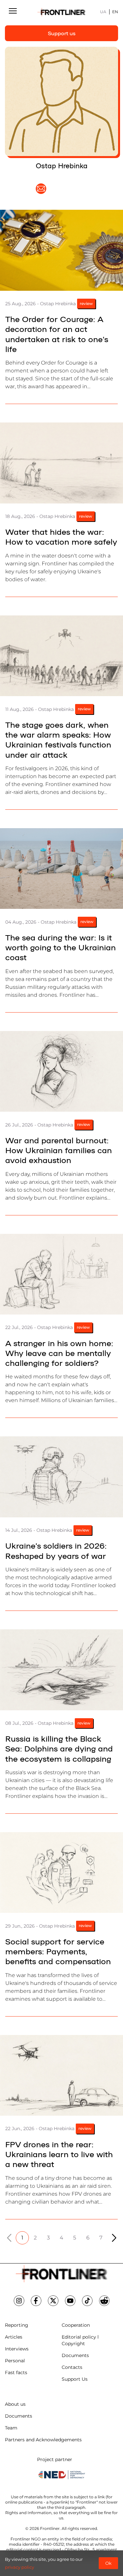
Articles (14, 2337)
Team (11, 2428)
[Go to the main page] (62, 12)
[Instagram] (19, 2301)
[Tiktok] (87, 2301)
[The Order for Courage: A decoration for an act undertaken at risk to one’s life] (61, 250)
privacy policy (20, 2567)
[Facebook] (36, 2301)
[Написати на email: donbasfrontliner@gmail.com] (41, 189)
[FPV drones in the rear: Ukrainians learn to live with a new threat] (61, 2075)
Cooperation (76, 2325)
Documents (75, 2355)
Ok (108, 2563)
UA (103, 12)
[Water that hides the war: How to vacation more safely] (61, 463)
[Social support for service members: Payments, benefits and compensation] (61, 1873)
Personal (15, 2361)
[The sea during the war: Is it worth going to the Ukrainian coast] (61, 869)
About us (15, 2404)
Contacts (72, 2367)
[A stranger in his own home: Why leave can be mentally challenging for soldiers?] (61, 1274)
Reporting (17, 2325)
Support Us (75, 2379)
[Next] (114, 2238)
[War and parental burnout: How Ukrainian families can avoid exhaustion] (61, 1071)
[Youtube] (70, 2301)
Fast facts (16, 2373)
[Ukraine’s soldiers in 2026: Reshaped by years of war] (61, 1477)
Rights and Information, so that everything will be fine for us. (61, 2515)
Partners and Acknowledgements (43, 2440)
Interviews (17, 2349)
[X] (53, 2301)
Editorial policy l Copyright (80, 2340)
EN (115, 12)
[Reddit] (104, 2301)
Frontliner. (50, 2528)
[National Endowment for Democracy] (62, 2475)
